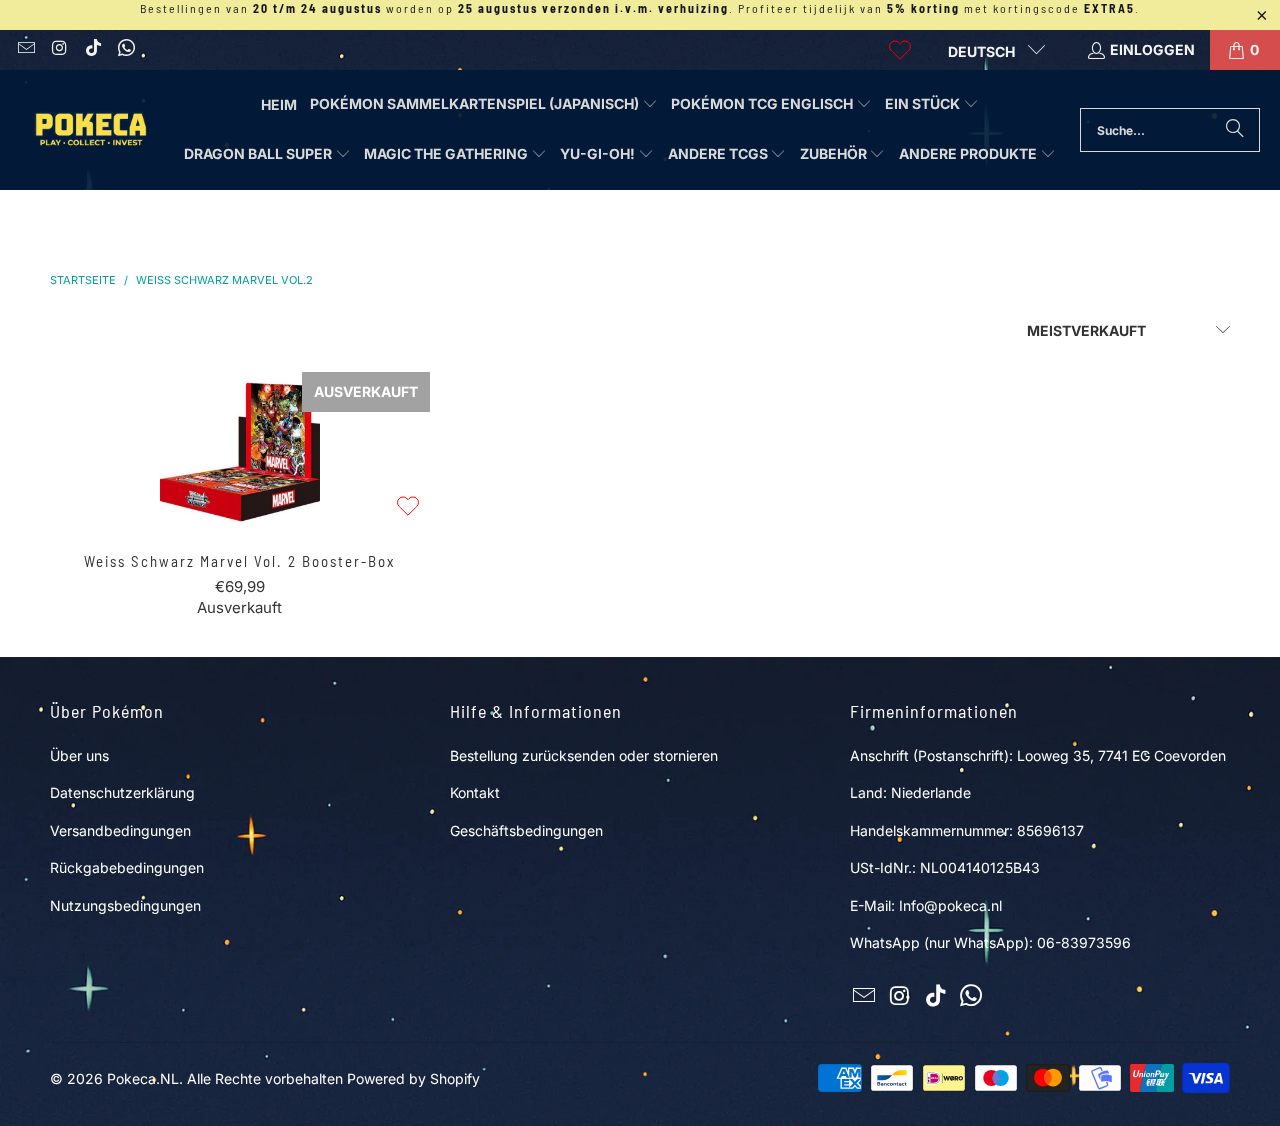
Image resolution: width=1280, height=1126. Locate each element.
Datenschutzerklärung (122, 792)
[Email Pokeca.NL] (25, 49)
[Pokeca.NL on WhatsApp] (126, 49)
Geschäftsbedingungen (526, 830)
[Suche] (1235, 130)
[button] (484, 105)
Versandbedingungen (120, 830)
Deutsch (983, 51)
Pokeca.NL (143, 1078)
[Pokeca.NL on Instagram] (59, 49)
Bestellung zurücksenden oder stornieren (584, 755)
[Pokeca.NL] (90, 129)
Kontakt (475, 792)
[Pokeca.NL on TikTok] (92, 49)
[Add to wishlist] (408, 508)
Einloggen (1152, 49)
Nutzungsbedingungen (125, 905)
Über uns (79, 755)
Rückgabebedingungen (127, 867)
